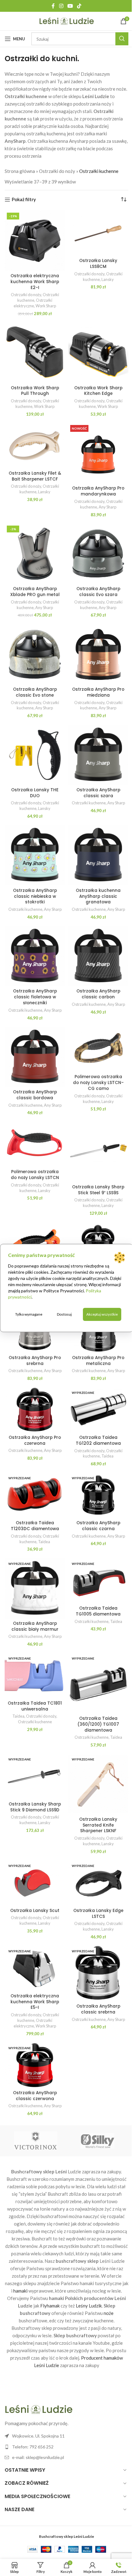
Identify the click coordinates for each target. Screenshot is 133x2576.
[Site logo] (67, 20)
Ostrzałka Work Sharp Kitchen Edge (98, 391)
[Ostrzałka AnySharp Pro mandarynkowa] (98, 453)
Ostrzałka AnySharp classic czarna (98, 1526)
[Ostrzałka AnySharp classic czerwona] (35, 2065)
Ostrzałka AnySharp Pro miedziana (98, 692)
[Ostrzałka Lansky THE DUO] (35, 755)
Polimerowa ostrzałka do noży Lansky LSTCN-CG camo (98, 1083)
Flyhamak (50, 2306)
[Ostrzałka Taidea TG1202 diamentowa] (98, 1410)
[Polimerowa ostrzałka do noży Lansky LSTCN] (35, 1144)
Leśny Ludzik (89, 2306)
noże (109, 2313)
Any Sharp (107, 507)
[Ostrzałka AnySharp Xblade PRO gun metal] (35, 554)
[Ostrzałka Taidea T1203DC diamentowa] (35, 1495)
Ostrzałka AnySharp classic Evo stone (35, 692)
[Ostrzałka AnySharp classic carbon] (98, 956)
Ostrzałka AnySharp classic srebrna (98, 2009)
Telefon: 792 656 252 (33, 2447)
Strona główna (20, 171)
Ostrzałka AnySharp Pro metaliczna (98, 1361)
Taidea (107, 1456)
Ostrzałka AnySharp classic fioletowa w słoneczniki (35, 997)
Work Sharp (46, 306)
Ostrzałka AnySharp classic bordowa (35, 1095)
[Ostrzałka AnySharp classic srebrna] (98, 1973)
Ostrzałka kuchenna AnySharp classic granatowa (98, 896)
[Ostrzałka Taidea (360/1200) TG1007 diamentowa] (98, 1683)
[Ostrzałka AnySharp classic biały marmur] (35, 1588)
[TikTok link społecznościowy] (79, 6)
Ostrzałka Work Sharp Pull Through (35, 391)
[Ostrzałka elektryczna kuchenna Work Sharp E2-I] (35, 241)
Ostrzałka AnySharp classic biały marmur (35, 1626)
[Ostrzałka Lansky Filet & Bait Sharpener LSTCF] (35, 445)
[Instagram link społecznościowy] (61, 6)
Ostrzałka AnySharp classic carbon (98, 994)
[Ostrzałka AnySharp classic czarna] (98, 1495)
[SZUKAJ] (122, 39)
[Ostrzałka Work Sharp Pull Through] (35, 353)
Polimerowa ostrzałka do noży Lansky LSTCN (35, 1175)
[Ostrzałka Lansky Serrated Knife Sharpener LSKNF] (98, 1784)
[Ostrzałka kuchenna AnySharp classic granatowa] (98, 855)
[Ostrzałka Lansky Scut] (35, 1883)
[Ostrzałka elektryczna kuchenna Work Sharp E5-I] (35, 1968)
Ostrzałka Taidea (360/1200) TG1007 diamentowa (98, 1724)
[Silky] (97, 2141)
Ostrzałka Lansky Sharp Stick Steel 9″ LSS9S (98, 1190)
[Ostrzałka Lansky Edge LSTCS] (98, 1883)
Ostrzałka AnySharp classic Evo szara (98, 592)
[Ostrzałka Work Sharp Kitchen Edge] (98, 353)
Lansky (108, 279)
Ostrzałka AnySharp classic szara (98, 793)
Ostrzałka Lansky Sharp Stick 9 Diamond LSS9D (35, 1807)
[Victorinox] (36, 2141)
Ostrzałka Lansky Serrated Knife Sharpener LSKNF (98, 1825)
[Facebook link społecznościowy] (53, 6)
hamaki (20, 2291)
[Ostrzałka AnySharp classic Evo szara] (98, 554)
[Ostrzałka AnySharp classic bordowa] (35, 1057)
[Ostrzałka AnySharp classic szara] (98, 755)
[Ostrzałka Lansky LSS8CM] (98, 233)
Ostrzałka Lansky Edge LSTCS (98, 1914)
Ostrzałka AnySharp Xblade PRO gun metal (35, 592)
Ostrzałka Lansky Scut (35, 1911)
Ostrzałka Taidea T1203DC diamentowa (35, 1526)
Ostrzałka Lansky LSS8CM (98, 264)
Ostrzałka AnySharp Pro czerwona (35, 1440)
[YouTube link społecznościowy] (70, 6)
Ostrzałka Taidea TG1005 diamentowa (98, 1611)
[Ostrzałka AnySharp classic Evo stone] (35, 654)
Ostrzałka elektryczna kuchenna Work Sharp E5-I (35, 2002)
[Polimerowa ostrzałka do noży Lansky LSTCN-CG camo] (98, 1049)
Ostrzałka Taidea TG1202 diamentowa (98, 1440)
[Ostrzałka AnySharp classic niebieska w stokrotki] (35, 855)
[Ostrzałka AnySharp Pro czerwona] (35, 1410)
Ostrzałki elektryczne (33, 303)
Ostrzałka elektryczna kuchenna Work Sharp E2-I (35, 282)
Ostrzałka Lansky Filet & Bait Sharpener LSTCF (35, 476)
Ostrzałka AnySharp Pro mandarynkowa (98, 491)
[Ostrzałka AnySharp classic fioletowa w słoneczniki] (35, 956)
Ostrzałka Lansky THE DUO (35, 793)
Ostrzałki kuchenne (89, 803)
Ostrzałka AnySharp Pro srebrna (35, 1361)
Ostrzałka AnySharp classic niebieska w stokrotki (35, 896)
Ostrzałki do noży (57, 171)
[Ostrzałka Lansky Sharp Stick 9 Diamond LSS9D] (35, 1776)
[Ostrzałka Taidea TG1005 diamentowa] (98, 1581)
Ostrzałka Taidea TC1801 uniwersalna (35, 1706)
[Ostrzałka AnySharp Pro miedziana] (98, 654)
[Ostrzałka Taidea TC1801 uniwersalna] (35, 1675)
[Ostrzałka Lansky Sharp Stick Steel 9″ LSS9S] (98, 1152)
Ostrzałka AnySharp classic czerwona (35, 2096)
